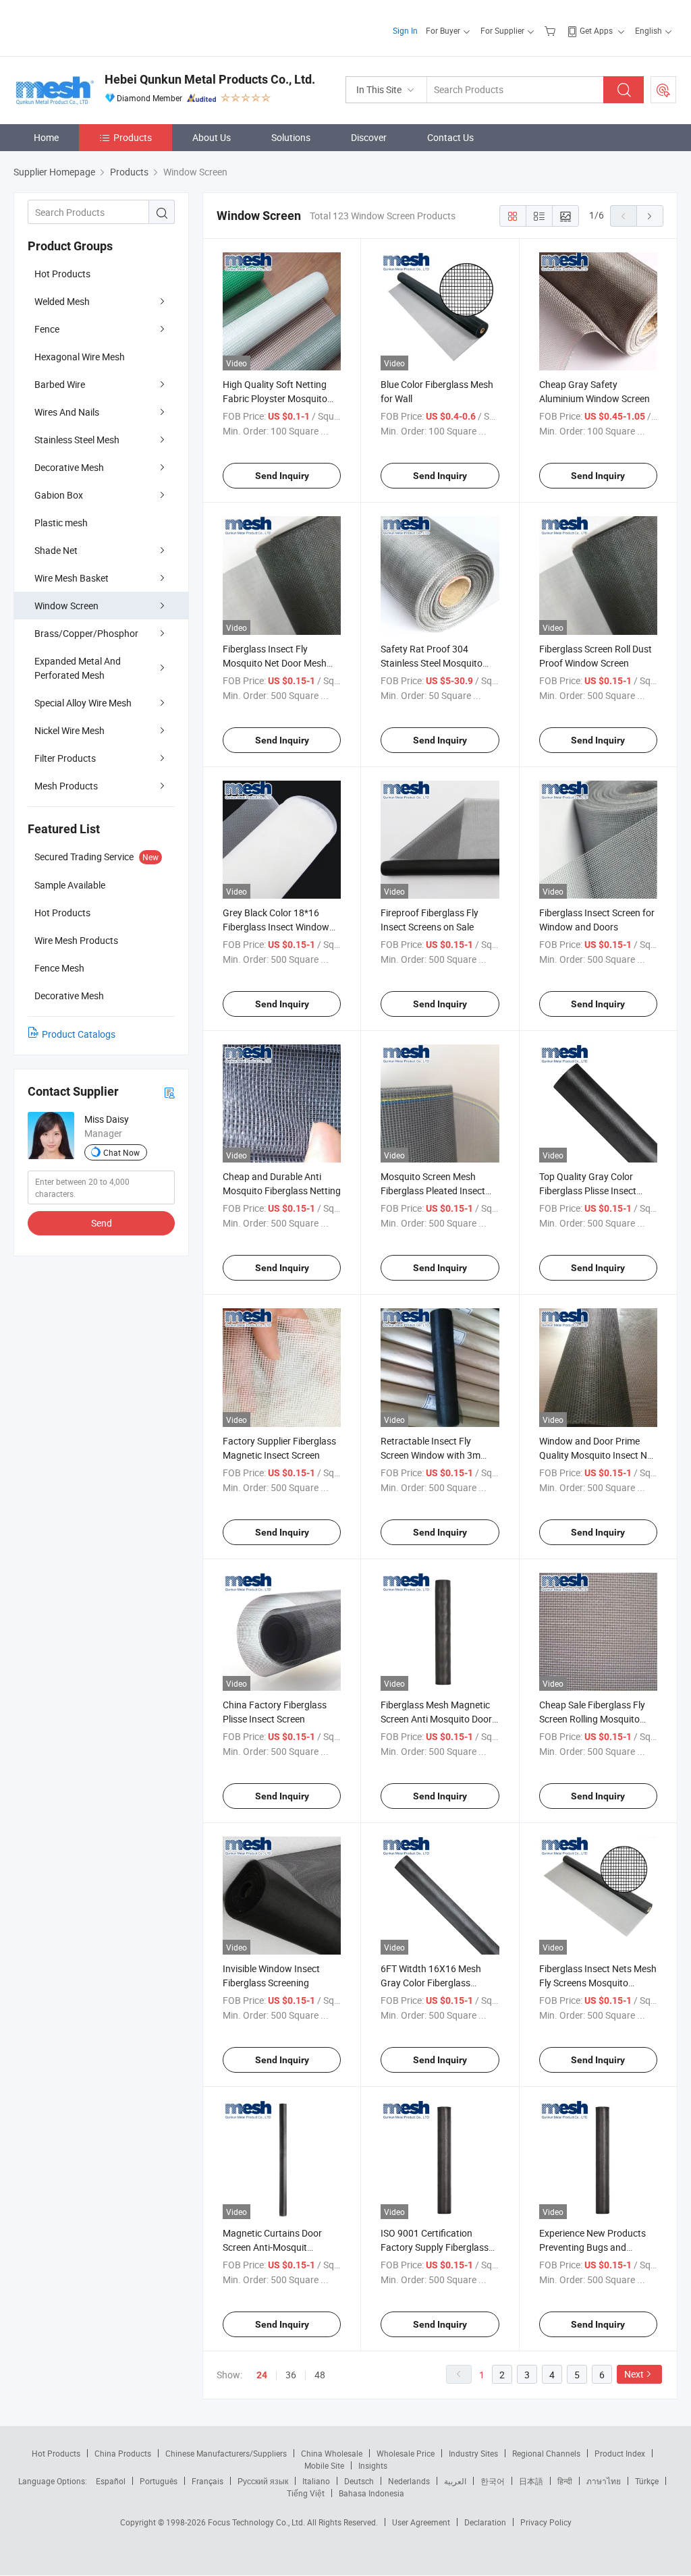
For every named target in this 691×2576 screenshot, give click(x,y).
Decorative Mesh (69, 467)
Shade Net (56, 550)
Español (111, 2481)
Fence (47, 329)
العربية (455, 2481)
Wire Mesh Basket (72, 578)
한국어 (493, 2481)
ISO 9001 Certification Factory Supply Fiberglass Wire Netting (435, 2247)
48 (320, 2375)
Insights (373, 2465)
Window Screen (66, 606)
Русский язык (263, 2481)
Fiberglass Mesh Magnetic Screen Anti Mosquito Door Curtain (436, 1719)
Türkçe (647, 2481)
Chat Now (121, 1152)
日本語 (531, 2481)
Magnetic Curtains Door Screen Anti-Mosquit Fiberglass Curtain (272, 2247)
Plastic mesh (61, 523)
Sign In (405, 30)
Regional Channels (546, 2453)
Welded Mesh (62, 301)
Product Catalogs (79, 1034)
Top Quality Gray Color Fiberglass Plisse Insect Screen (588, 1191)
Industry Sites (473, 2453)
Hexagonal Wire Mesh (80, 357)
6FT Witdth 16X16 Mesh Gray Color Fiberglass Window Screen (431, 1983)
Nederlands (409, 2481)
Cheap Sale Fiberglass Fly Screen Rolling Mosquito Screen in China (592, 1719)
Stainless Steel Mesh (77, 440)
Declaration (485, 2522)
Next (634, 2374)
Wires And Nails (67, 412)
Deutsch (359, 2481)
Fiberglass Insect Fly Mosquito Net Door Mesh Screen (275, 663)
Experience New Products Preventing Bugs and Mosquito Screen (592, 2247)
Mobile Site (324, 2465)
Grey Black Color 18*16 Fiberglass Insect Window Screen (276, 927)
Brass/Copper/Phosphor (86, 633)
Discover (369, 137)
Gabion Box (59, 495)
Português (159, 2481)
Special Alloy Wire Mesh (83, 703)
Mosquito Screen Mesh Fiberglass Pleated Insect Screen (433, 1191)
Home (46, 137)
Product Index (620, 2453)
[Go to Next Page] (650, 216)
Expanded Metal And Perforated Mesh (78, 668)
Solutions (291, 137)
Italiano (316, 2481)
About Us (212, 137)
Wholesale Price (406, 2453)
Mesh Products (66, 786)
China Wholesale (332, 2453)
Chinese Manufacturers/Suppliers (226, 2453)
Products (133, 137)
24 (262, 2375)
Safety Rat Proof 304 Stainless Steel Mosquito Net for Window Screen (432, 663)
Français (208, 2481)
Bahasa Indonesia (371, 2493)
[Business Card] (169, 1092)
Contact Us (450, 137)
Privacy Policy (546, 2522)
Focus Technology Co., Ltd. (257, 2522)
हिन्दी (565, 2481)
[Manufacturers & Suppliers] (100, 27)
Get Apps (596, 30)
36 (291, 2375)
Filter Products (65, 758)
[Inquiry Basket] (552, 30)
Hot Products (62, 274)
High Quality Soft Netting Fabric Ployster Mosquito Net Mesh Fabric (275, 398)
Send (102, 1223)
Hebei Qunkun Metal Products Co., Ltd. (210, 79)
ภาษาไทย (604, 2481)
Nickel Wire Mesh (70, 730)
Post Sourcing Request (663, 90)
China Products (123, 2453)
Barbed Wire (60, 384)
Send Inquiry (282, 476)
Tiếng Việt (306, 2493)
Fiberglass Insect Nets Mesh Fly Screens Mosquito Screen (598, 1983)
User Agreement (421, 2522)
